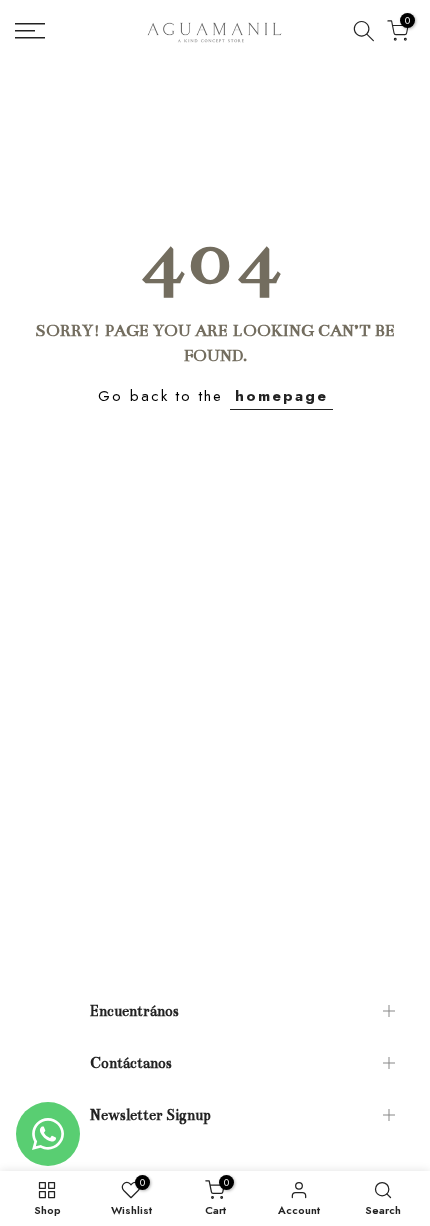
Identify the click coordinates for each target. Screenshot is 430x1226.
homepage (281, 396)
